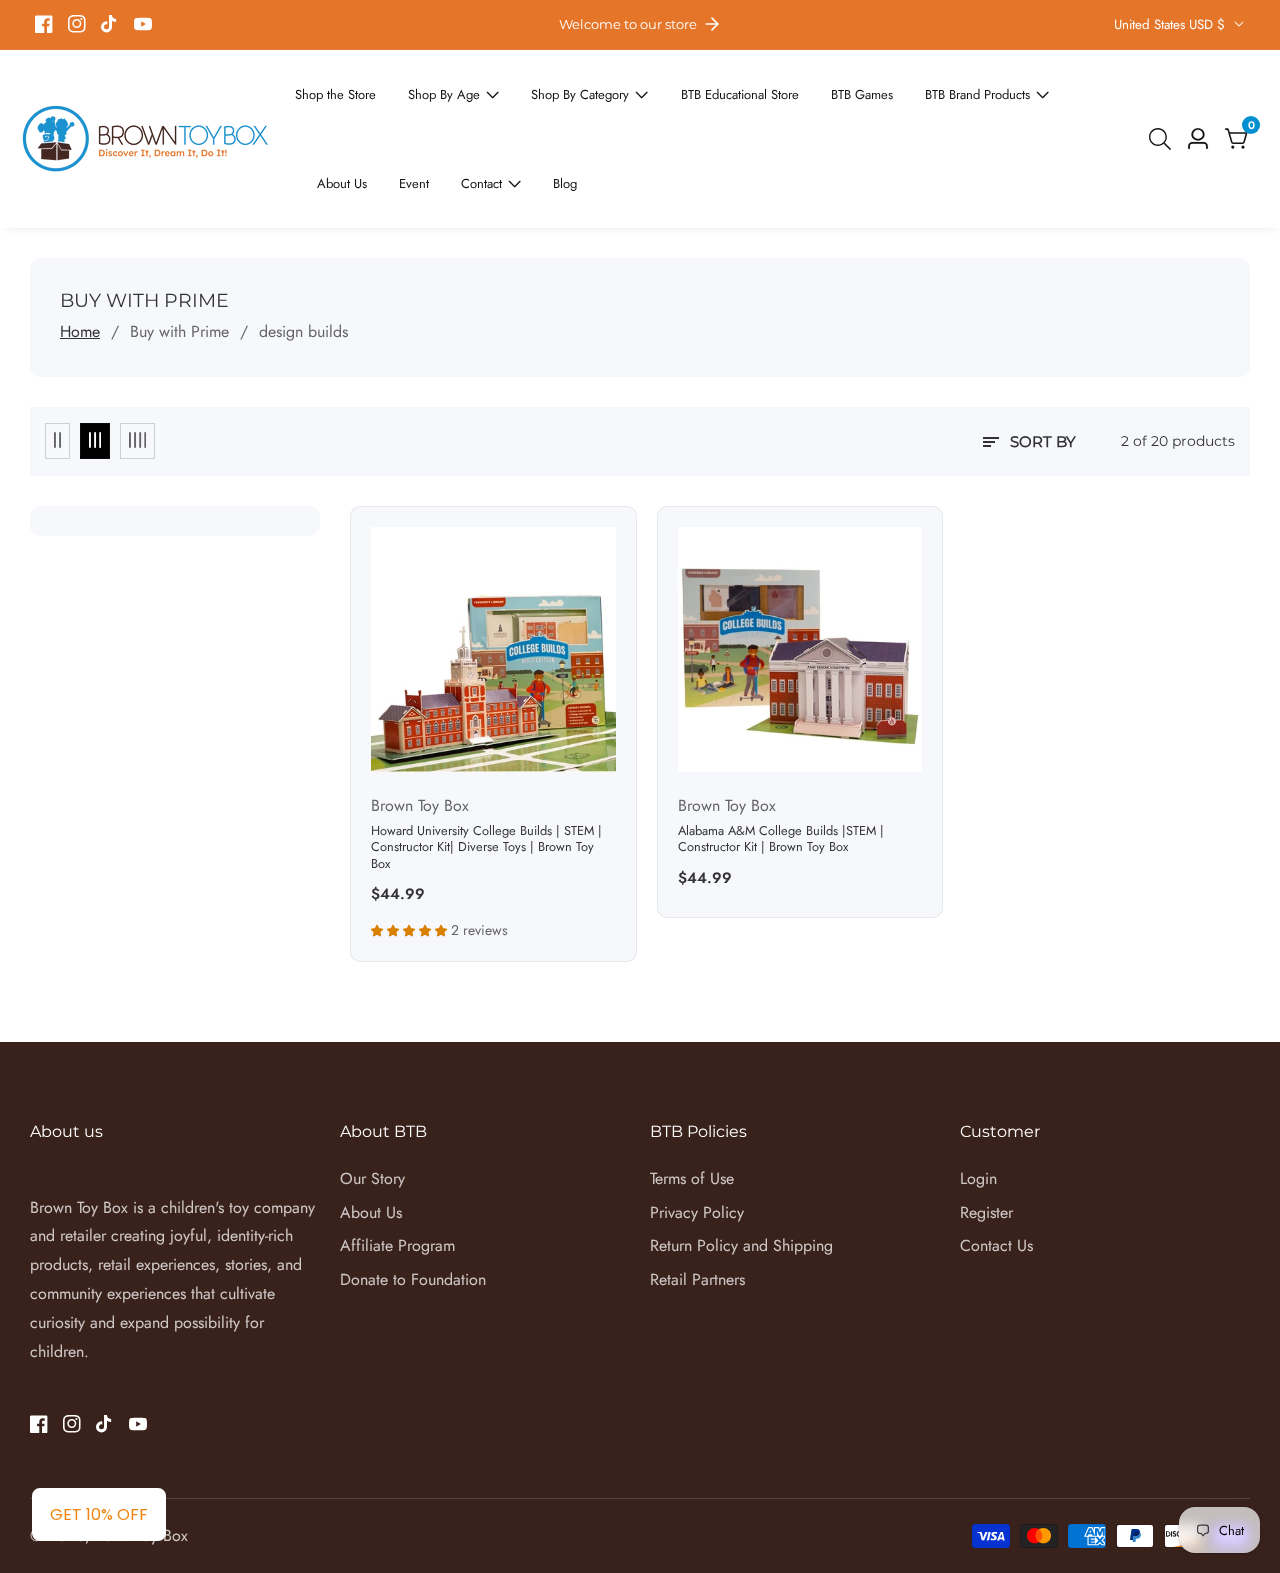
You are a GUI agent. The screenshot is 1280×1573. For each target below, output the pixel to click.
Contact (336, 116)
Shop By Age (427, 89)
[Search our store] (1164, 103)
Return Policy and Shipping (741, 1173)
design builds (303, 259)
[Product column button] (57, 369)
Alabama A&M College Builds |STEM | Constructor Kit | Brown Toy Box (781, 767)
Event (1088, 89)
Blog (413, 116)
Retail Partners (697, 1207)
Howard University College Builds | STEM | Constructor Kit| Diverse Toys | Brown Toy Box (486, 776)
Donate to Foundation (413, 1207)
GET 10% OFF (99, 1514)
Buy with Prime (179, 259)
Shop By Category (549, 89)
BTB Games (802, 89)
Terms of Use (692, 1106)
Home (80, 259)
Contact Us (996, 1173)
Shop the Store (330, 89)
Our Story (372, 1106)
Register (986, 1140)
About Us (1022, 89)
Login (978, 1106)
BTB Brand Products (906, 89)
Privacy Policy (697, 1140)
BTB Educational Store (693, 89)
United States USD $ (1171, 24)
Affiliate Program (397, 1173)
